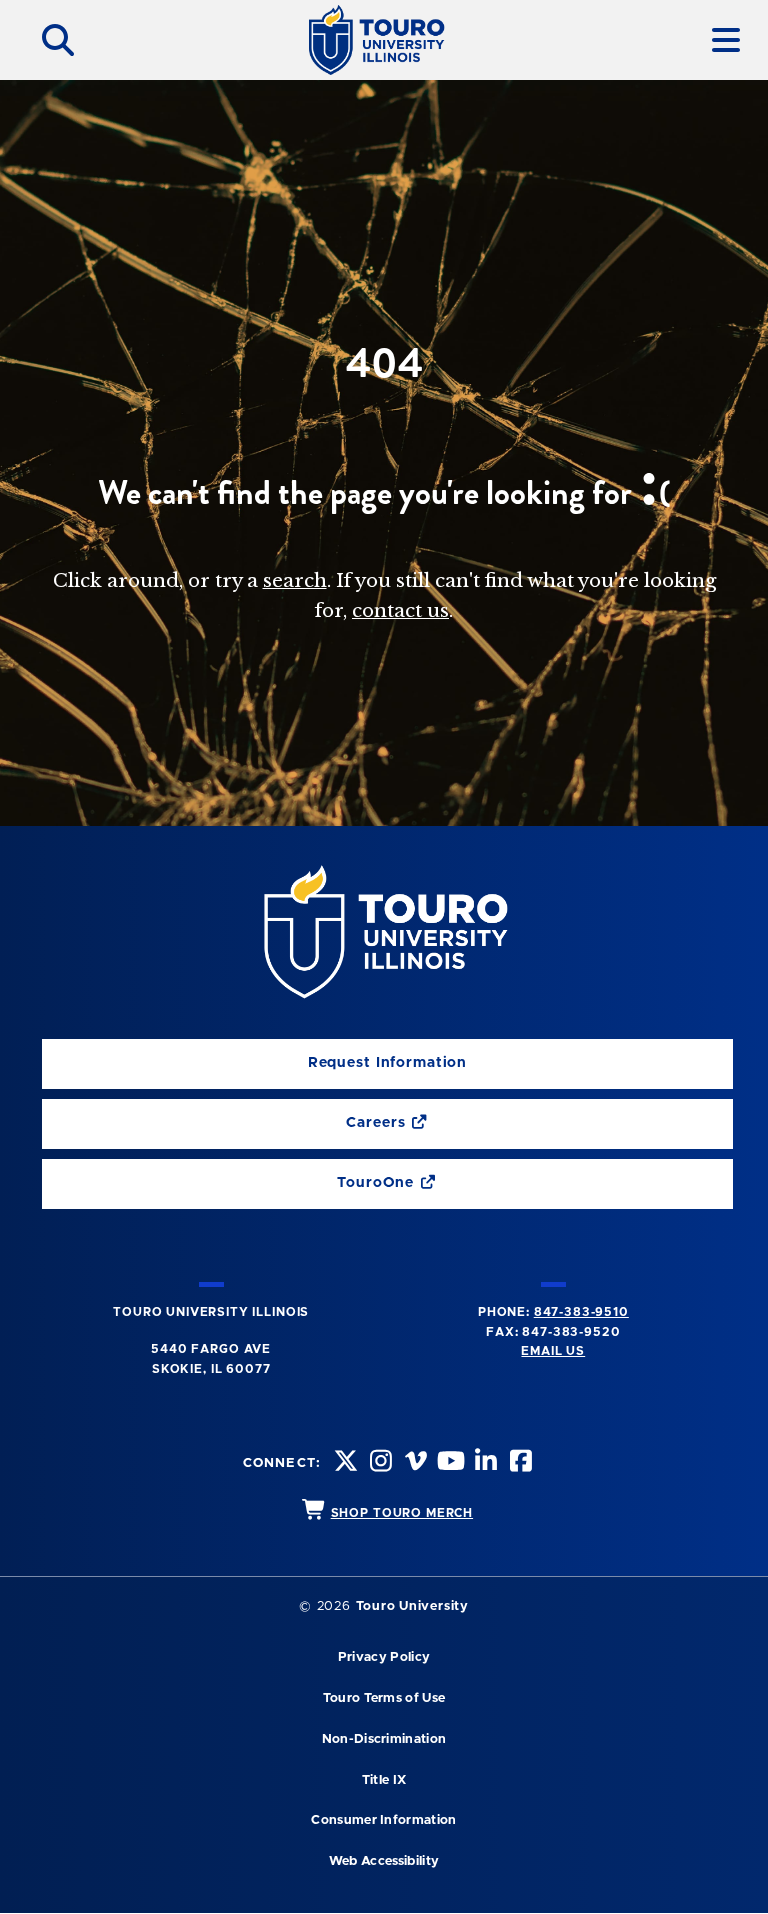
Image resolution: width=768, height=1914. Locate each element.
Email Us (553, 1351)
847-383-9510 (581, 1312)
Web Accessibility (384, 1861)
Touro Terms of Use (384, 1698)
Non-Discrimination (384, 1739)
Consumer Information (383, 1820)
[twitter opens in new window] (343, 1463)
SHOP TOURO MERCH (402, 1513)
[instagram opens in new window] (379, 1463)
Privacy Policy (384, 1657)
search (295, 580)
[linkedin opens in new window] (484, 1463)
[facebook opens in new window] (519, 1463)
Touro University (412, 1606)
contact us (400, 610)
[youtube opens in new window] (449, 1463)
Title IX (384, 1780)
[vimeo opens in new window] (414, 1463)
